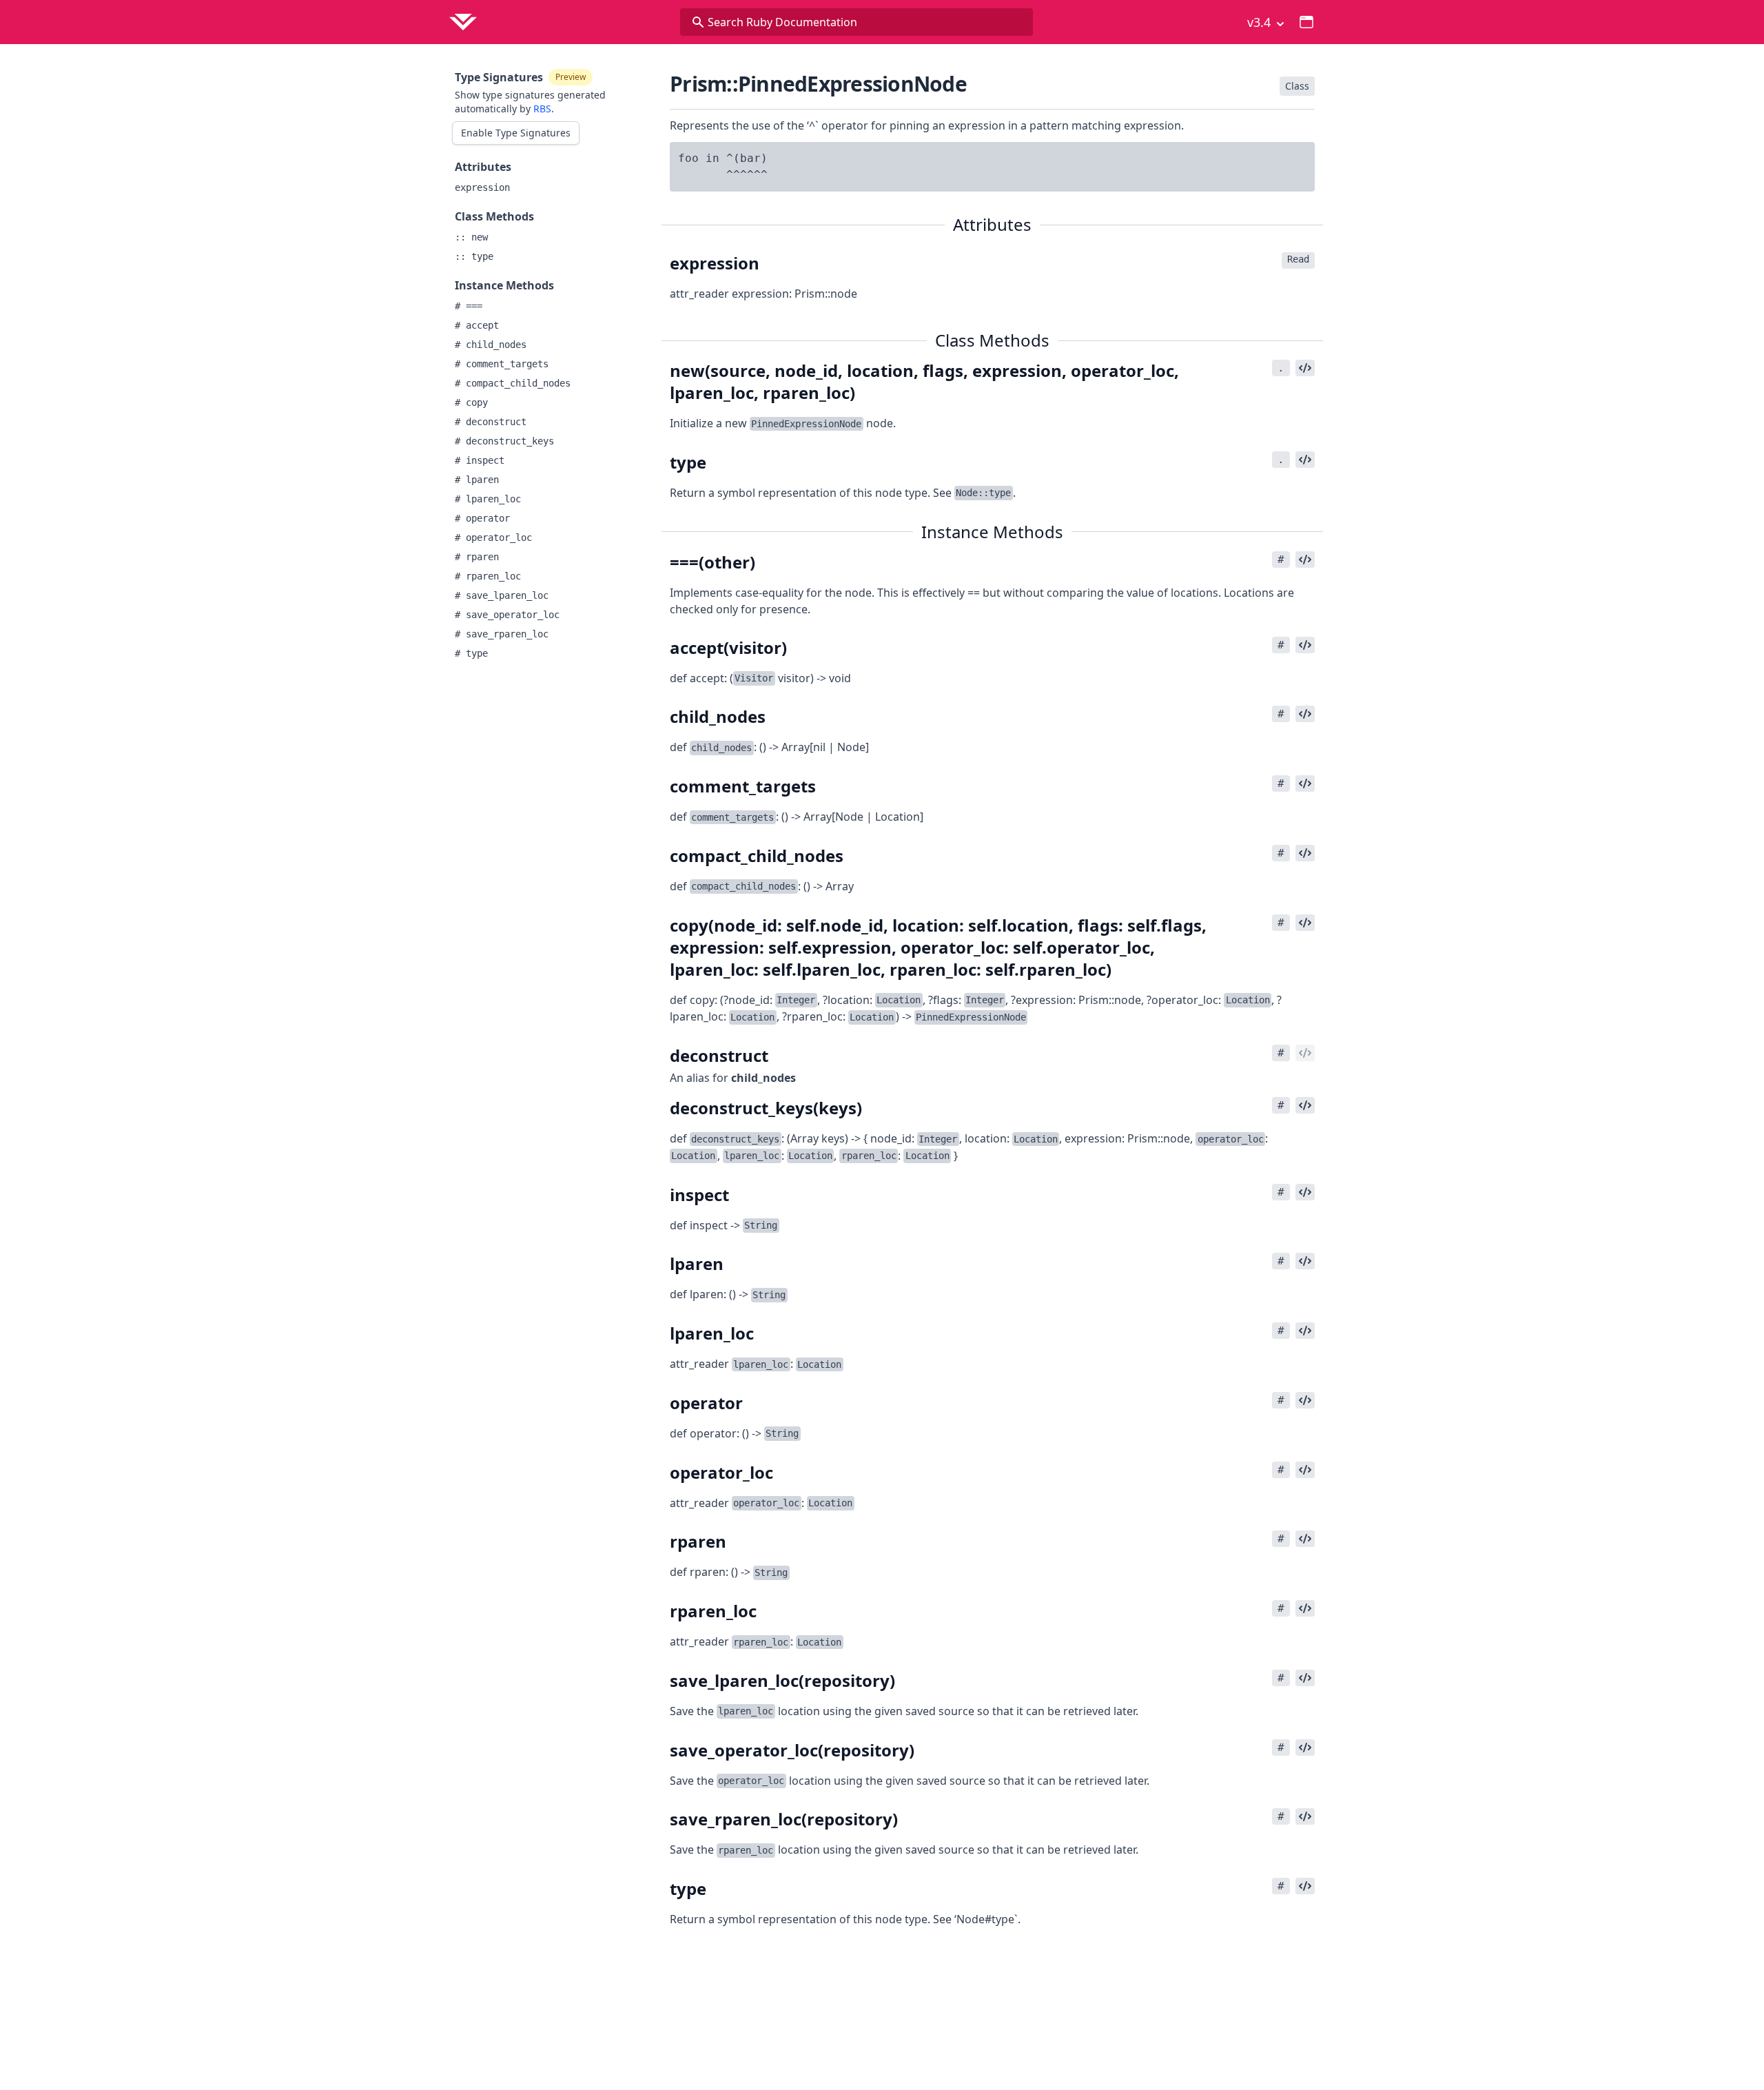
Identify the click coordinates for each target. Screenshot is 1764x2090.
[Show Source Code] (1305, 368)
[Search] (698, 22)
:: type (474, 256)
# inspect (480, 460)
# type (471, 653)
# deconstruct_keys (504, 441)
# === (469, 306)
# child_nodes (491, 345)
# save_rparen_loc (502, 634)
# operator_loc (493, 537)
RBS (542, 109)
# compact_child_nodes (513, 383)
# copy (471, 402)
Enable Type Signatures (516, 133)
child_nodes (763, 1078)
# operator (482, 518)
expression (482, 187)
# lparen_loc (488, 499)
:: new (471, 237)
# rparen (477, 557)
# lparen (477, 480)
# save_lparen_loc (502, 595)
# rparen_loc (488, 576)
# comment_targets (502, 364)
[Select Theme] (1306, 22)
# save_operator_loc (507, 615)
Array (840, 886)
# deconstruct (491, 422)
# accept (477, 325)
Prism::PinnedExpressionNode (818, 84)
